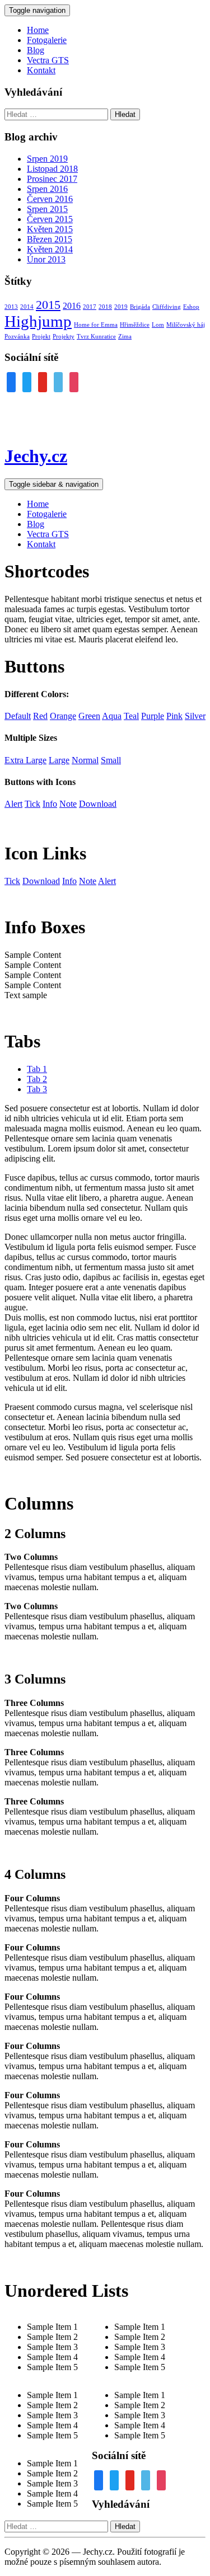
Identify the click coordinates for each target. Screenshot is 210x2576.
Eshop (191, 307)
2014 (27, 307)
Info (69, 881)
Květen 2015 (50, 229)
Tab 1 (37, 1069)
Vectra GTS (48, 60)
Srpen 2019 (47, 159)
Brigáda (140, 307)
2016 (72, 306)
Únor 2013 (46, 259)
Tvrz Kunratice (96, 337)
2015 (48, 305)
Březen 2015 (50, 239)
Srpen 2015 (47, 209)
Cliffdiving (167, 307)
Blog (36, 50)
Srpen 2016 (47, 189)
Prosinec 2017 (52, 179)
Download (41, 881)
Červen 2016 (50, 199)
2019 (121, 307)
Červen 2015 (50, 219)
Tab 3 (37, 1089)
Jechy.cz (36, 456)
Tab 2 (37, 1079)
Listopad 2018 (52, 169)
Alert (107, 881)
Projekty (64, 337)
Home (38, 30)
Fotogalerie (47, 40)
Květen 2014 (50, 249)
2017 (90, 307)
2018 (105, 307)
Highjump (38, 321)
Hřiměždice (135, 325)
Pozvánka (17, 337)
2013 (11, 307)
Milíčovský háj (186, 325)
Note (88, 881)
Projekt (41, 337)
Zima (125, 337)
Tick (12, 881)
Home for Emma (96, 325)
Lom (158, 325)
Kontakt (41, 70)
